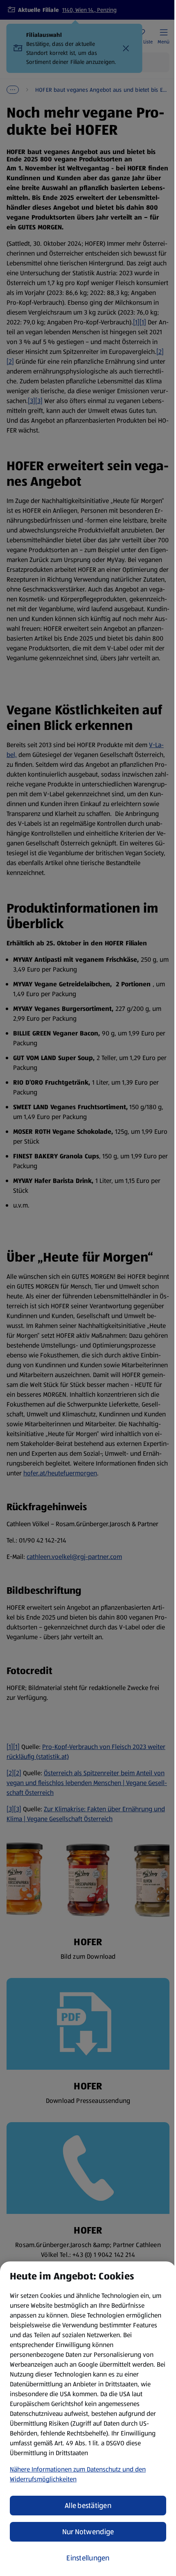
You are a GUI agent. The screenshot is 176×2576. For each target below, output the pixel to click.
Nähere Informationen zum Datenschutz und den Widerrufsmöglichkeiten (78, 2474)
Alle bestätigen (88, 2506)
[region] (88, 2419)
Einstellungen (88, 2558)
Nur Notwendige (88, 2532)
